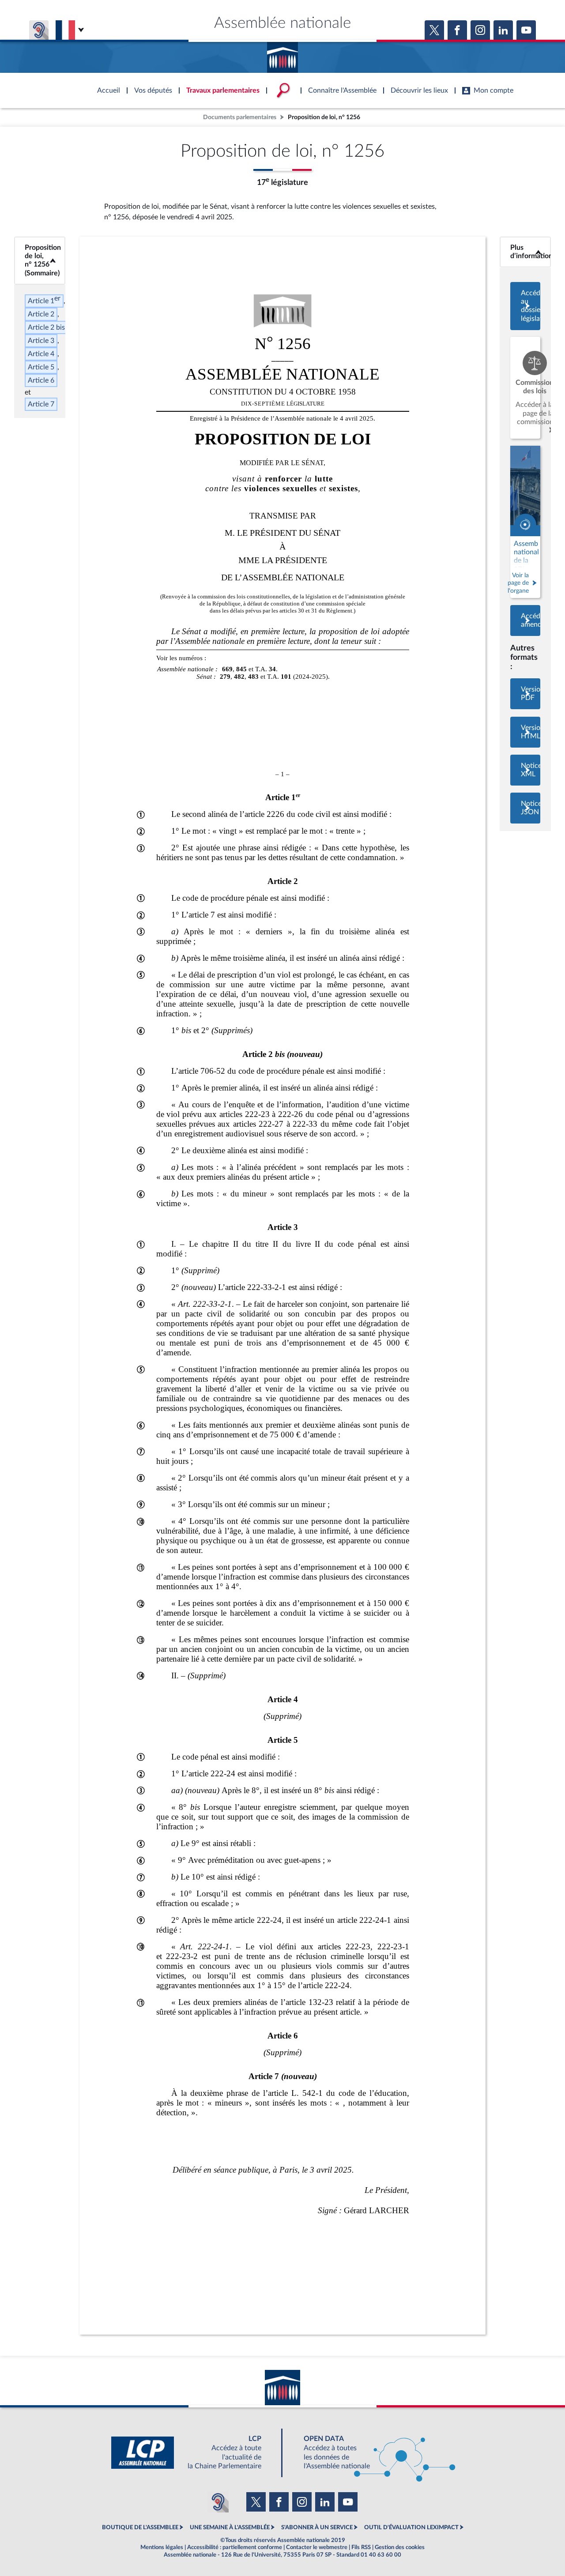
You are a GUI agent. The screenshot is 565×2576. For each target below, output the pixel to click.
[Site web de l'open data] (372, 2453)
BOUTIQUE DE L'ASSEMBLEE (140, 2527)
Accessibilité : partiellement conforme (235, 2547)
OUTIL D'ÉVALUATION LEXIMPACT (411, 2527)
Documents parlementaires (240, 117)
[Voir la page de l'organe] (525, 522)
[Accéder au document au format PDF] (525, 694)
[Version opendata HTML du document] (525, 732)
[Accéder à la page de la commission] (525, 388)
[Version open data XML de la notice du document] (525, 770)
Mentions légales (162, 2547)
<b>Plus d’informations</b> (525, 252)
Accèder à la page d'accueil (282, 54)
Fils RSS (361, 2547)
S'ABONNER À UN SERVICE (317, 2527)
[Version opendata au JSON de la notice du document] (525, 808)
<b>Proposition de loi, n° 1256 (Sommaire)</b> (40, 260)
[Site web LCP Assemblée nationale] (193, 2453)
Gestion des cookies (400, 2547)
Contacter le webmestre (317, 2547)
